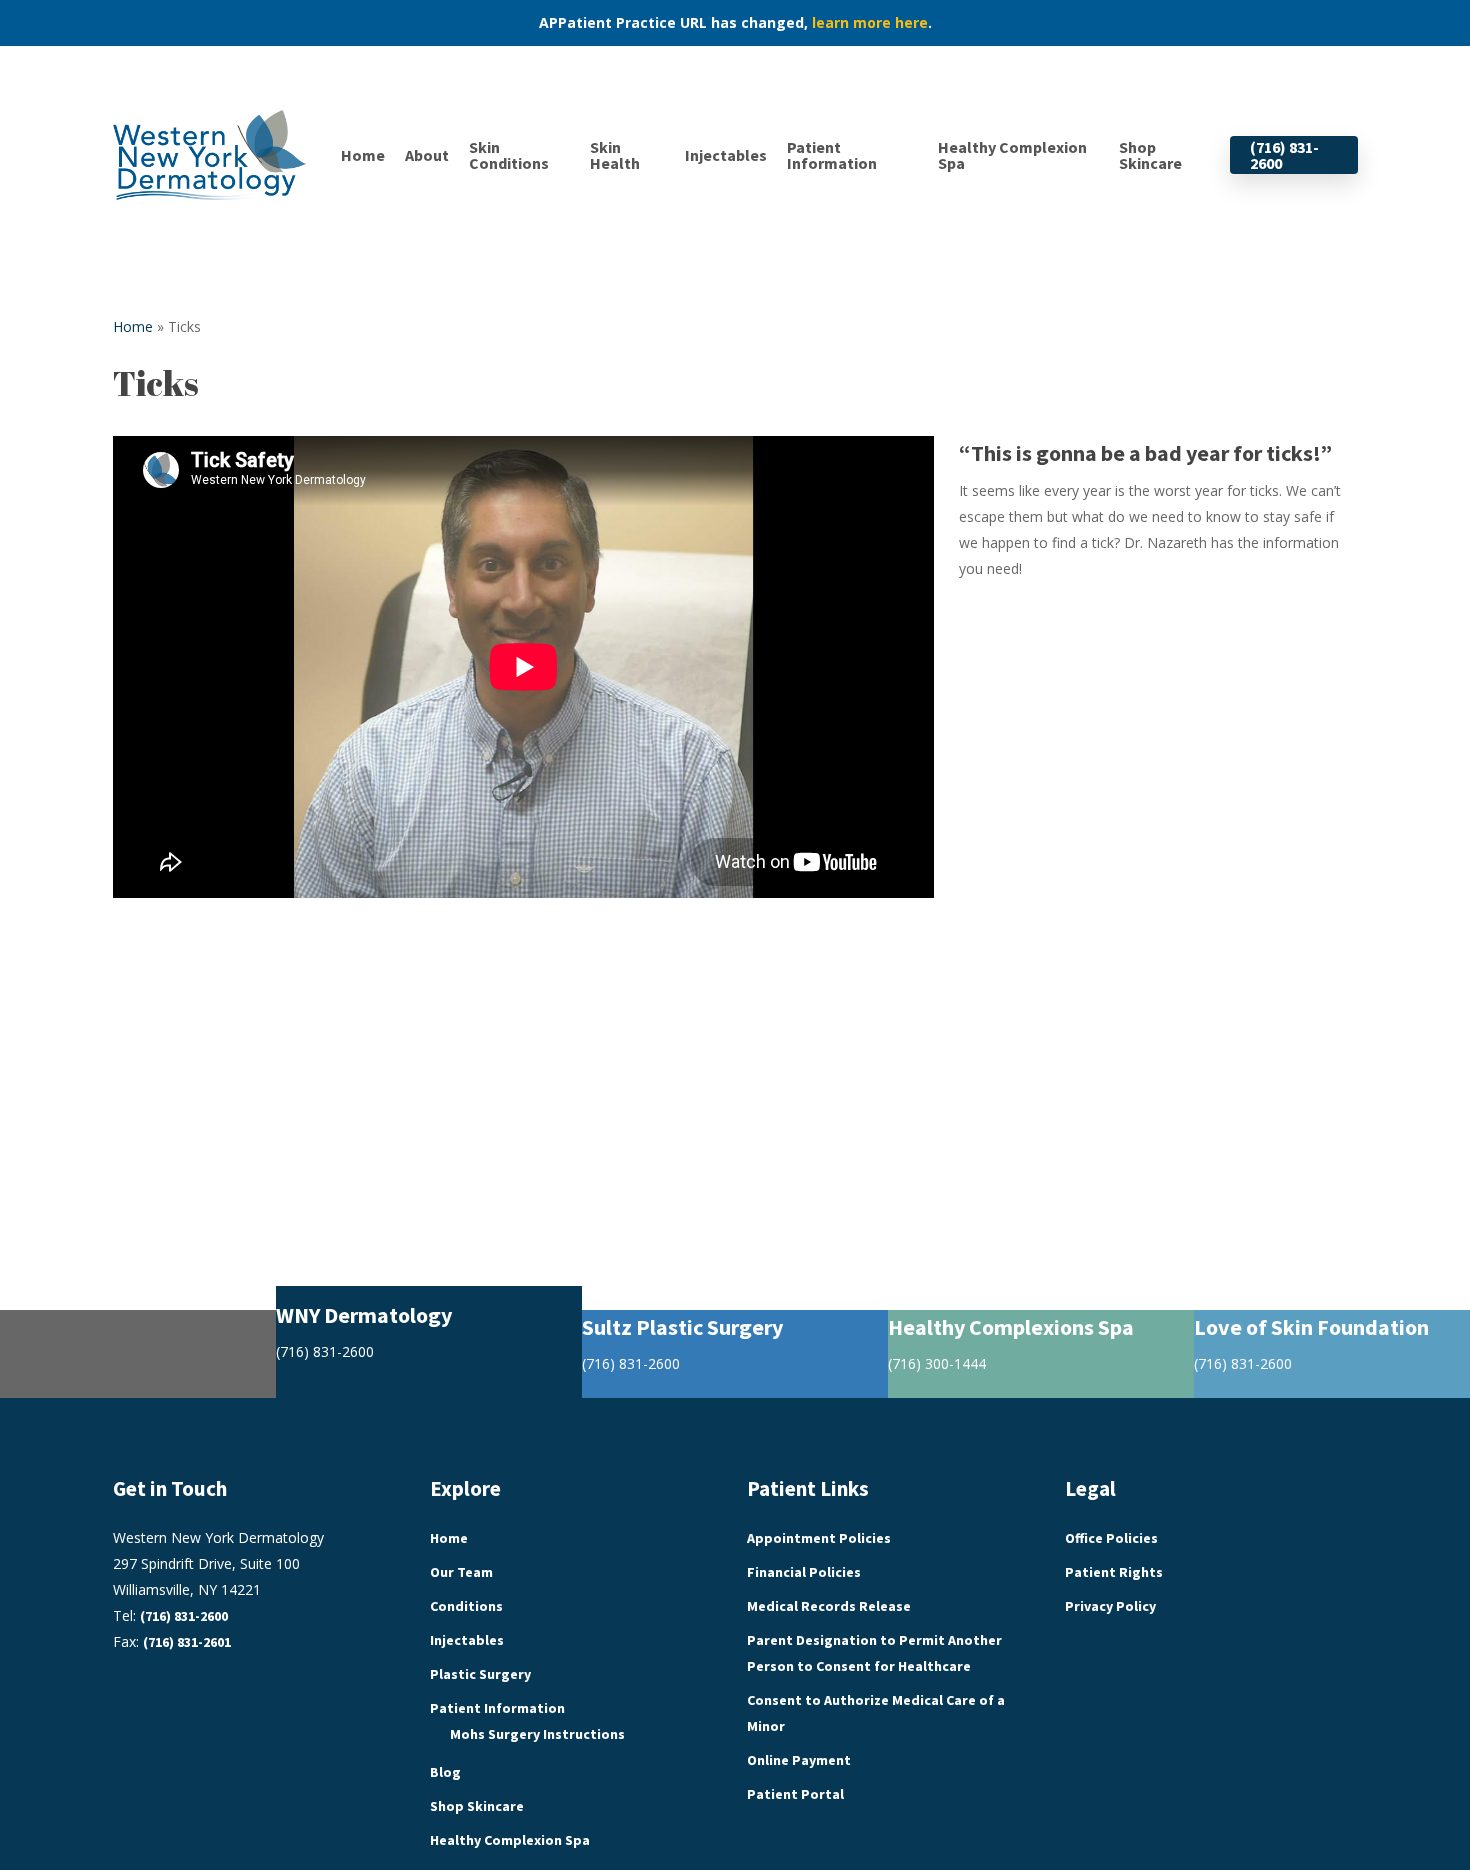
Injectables (467, 1640)
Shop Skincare (477, 1806)
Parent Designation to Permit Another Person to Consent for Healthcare (874, 1653)
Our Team (461, 1572)
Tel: (170, 1615)
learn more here (870, 22)
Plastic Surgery (480, 1674)
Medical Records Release (829, 1606)
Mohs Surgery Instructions (537, 1734)
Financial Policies (804, 1572)
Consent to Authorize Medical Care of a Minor (876, 1713)
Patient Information (497, 1708)
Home (133, 326)
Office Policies (1111, 1538)
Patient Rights (1114, 1572)
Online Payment (799, 1760)
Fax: (172, 1641)
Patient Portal (795, 1794)
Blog (445, 1772)
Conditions (466, 1606)
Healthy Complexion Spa (510, 1840)
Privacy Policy (1110, 1606)
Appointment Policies (819, 1538)
